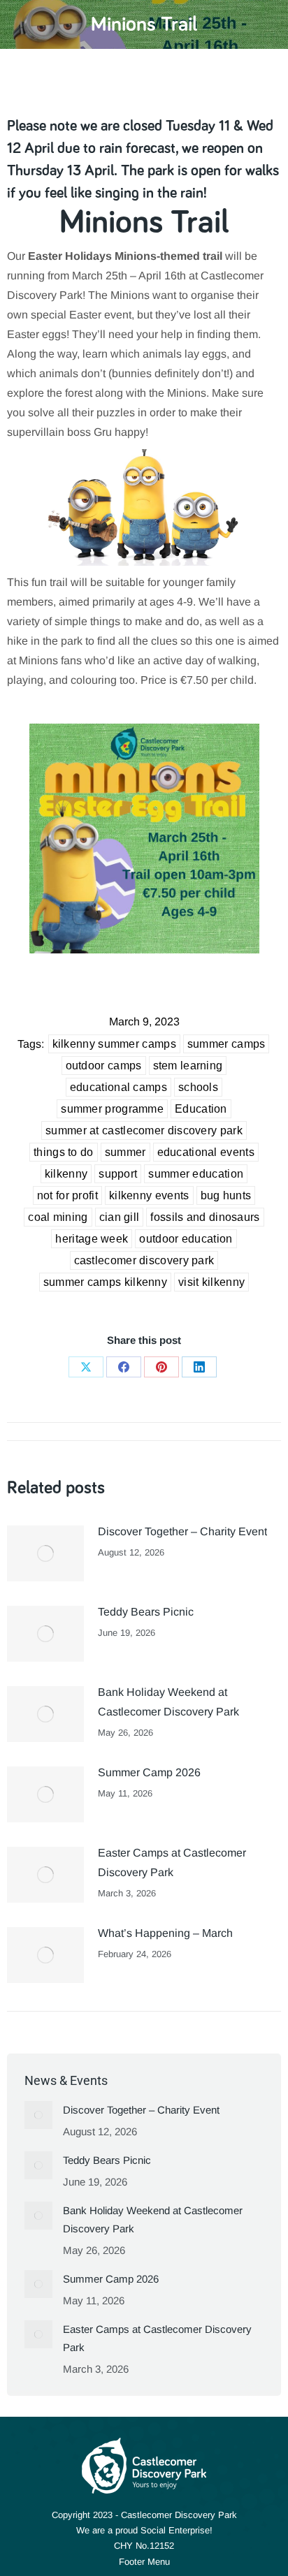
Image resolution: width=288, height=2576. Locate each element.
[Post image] (45, 1553)
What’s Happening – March (165, 1933)
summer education (196, 1174)
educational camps (118, 1087)
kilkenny (66, 1174)
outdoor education (186, 1239)
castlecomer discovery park (144, 1260)
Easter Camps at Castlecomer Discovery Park (172, 1863)
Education (201, 1109)
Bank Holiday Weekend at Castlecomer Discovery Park (168, 1702)
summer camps (226, 1044)
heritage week (92, 1239)
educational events (206, 1152)
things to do (64, 1152)
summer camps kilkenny (105, 1282)
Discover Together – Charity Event (182, 1531)
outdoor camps (104, 1066)
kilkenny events (149, 1195)
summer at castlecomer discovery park (144, 1130)
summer (125, 1152)
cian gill (120, 1217)
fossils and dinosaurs (205, 1217)
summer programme (112, 1109)
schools (198, 1087)
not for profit (67, 1195)
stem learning (188, 1066)
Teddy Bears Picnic (146, 1612)
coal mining (58, 1217)
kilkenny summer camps (114, 1044)
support (118, 1174)
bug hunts (226, 1195)
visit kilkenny (211, 1282)
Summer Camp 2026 (149, 1772)
